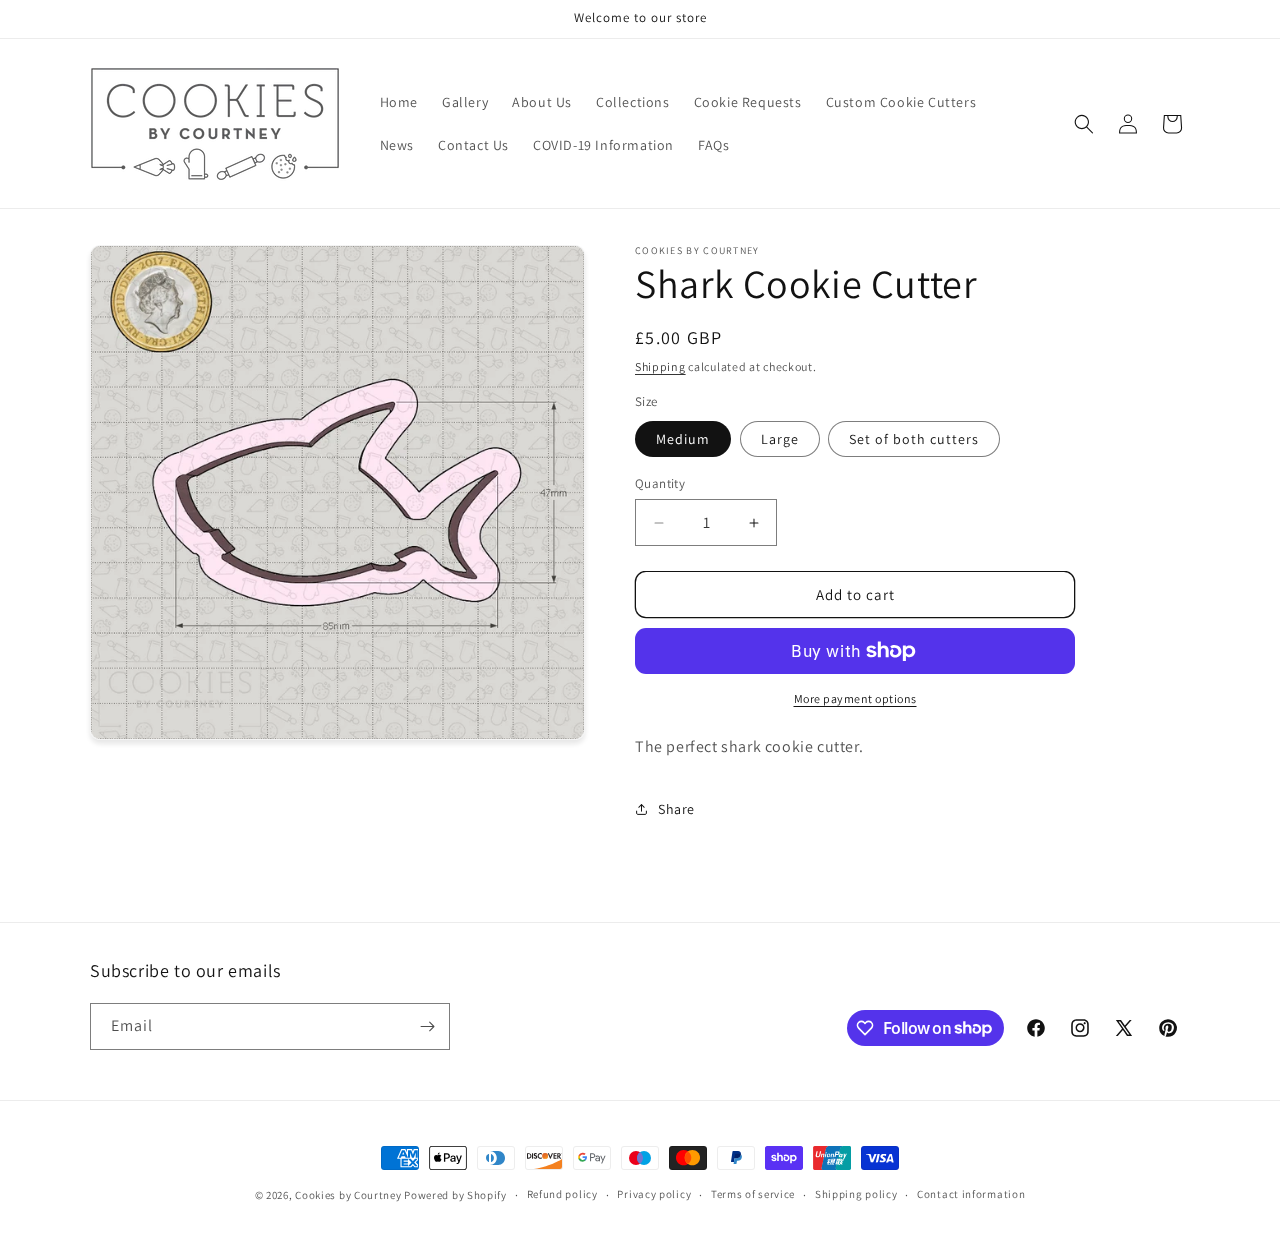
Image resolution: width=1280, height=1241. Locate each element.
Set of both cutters (914, 439)
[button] (1084, 124)
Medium (683, 439)
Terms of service (753, 1194)
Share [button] (676, 809)
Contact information (971, 1194)
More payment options (855, 698)
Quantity (660, 483)
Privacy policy (654, 1194)
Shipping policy (856, 1194)
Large (780, 439)
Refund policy (562, 1194)
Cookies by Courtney (348, 1195)
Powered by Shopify (455, 1195)
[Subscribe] (427, 1026)
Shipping (660, 366)
